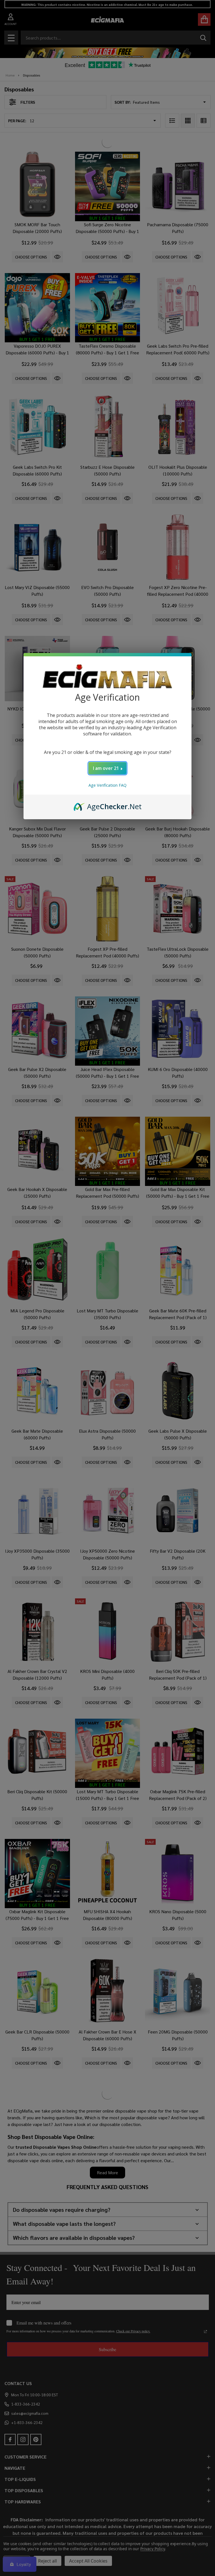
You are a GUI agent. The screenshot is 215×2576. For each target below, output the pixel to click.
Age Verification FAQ (107, 785)
